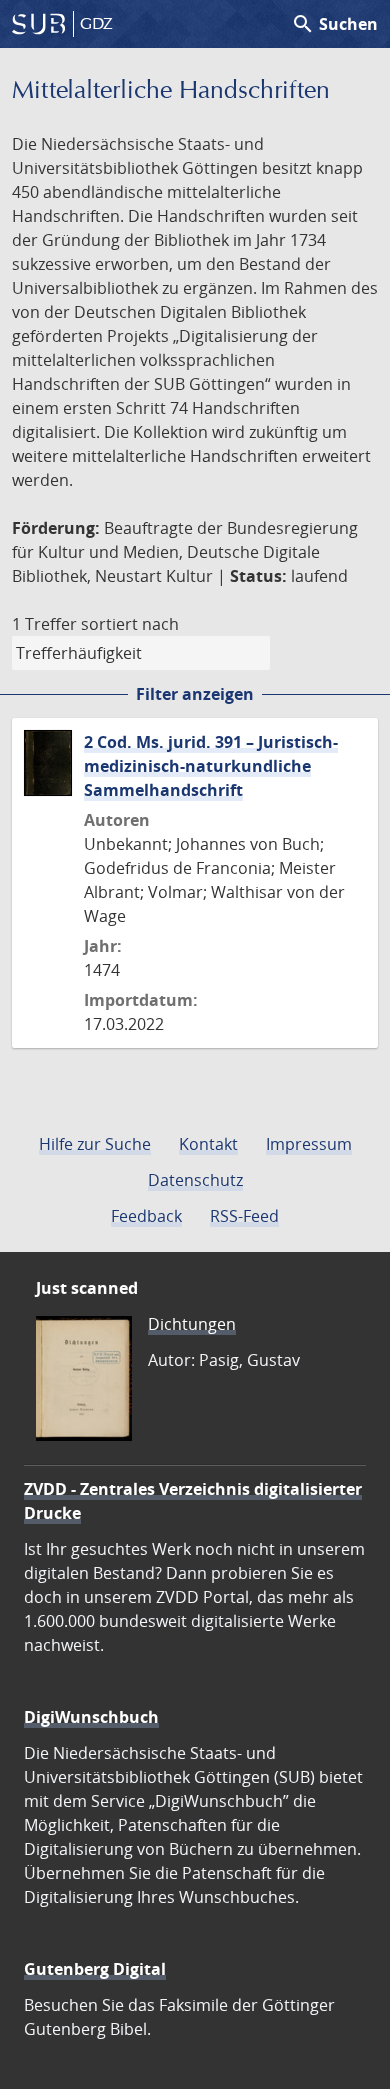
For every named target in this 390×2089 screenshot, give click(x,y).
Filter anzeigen (195, 694)
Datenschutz (195, 1180)
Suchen (334, 24)
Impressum (309, 1144)
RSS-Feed (244, 1216)
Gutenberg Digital (95, 1969)
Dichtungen (192, 1324)
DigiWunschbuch (91, 1717)
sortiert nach (130, 624)
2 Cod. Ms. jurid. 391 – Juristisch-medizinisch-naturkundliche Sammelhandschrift (211, 766)
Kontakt (208, 1144)
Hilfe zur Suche (95, 1144)
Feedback (146, 1216)
